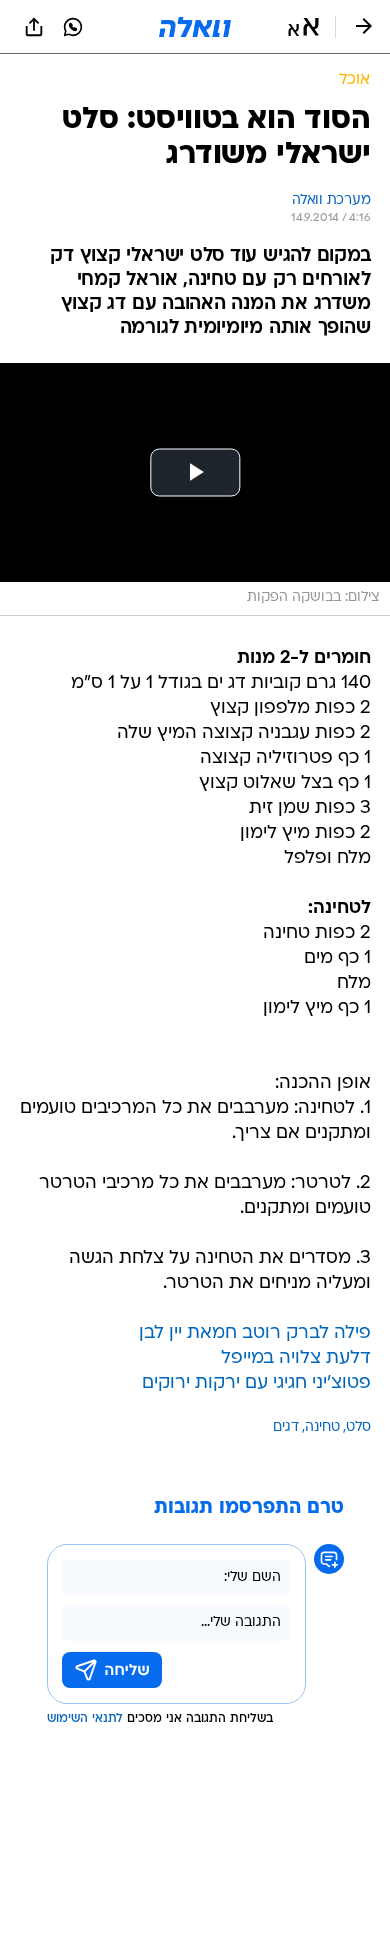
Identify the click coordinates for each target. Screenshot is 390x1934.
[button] (303, 27)
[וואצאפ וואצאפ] (73, 27)
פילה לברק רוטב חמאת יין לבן (255, 1333)
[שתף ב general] (34, 27)
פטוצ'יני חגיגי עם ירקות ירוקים (256, 1383)
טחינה (322, 1427)
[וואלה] (195, 27)
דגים (286, 1427)
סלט (358, 1427)
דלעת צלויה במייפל (296, 1358)
